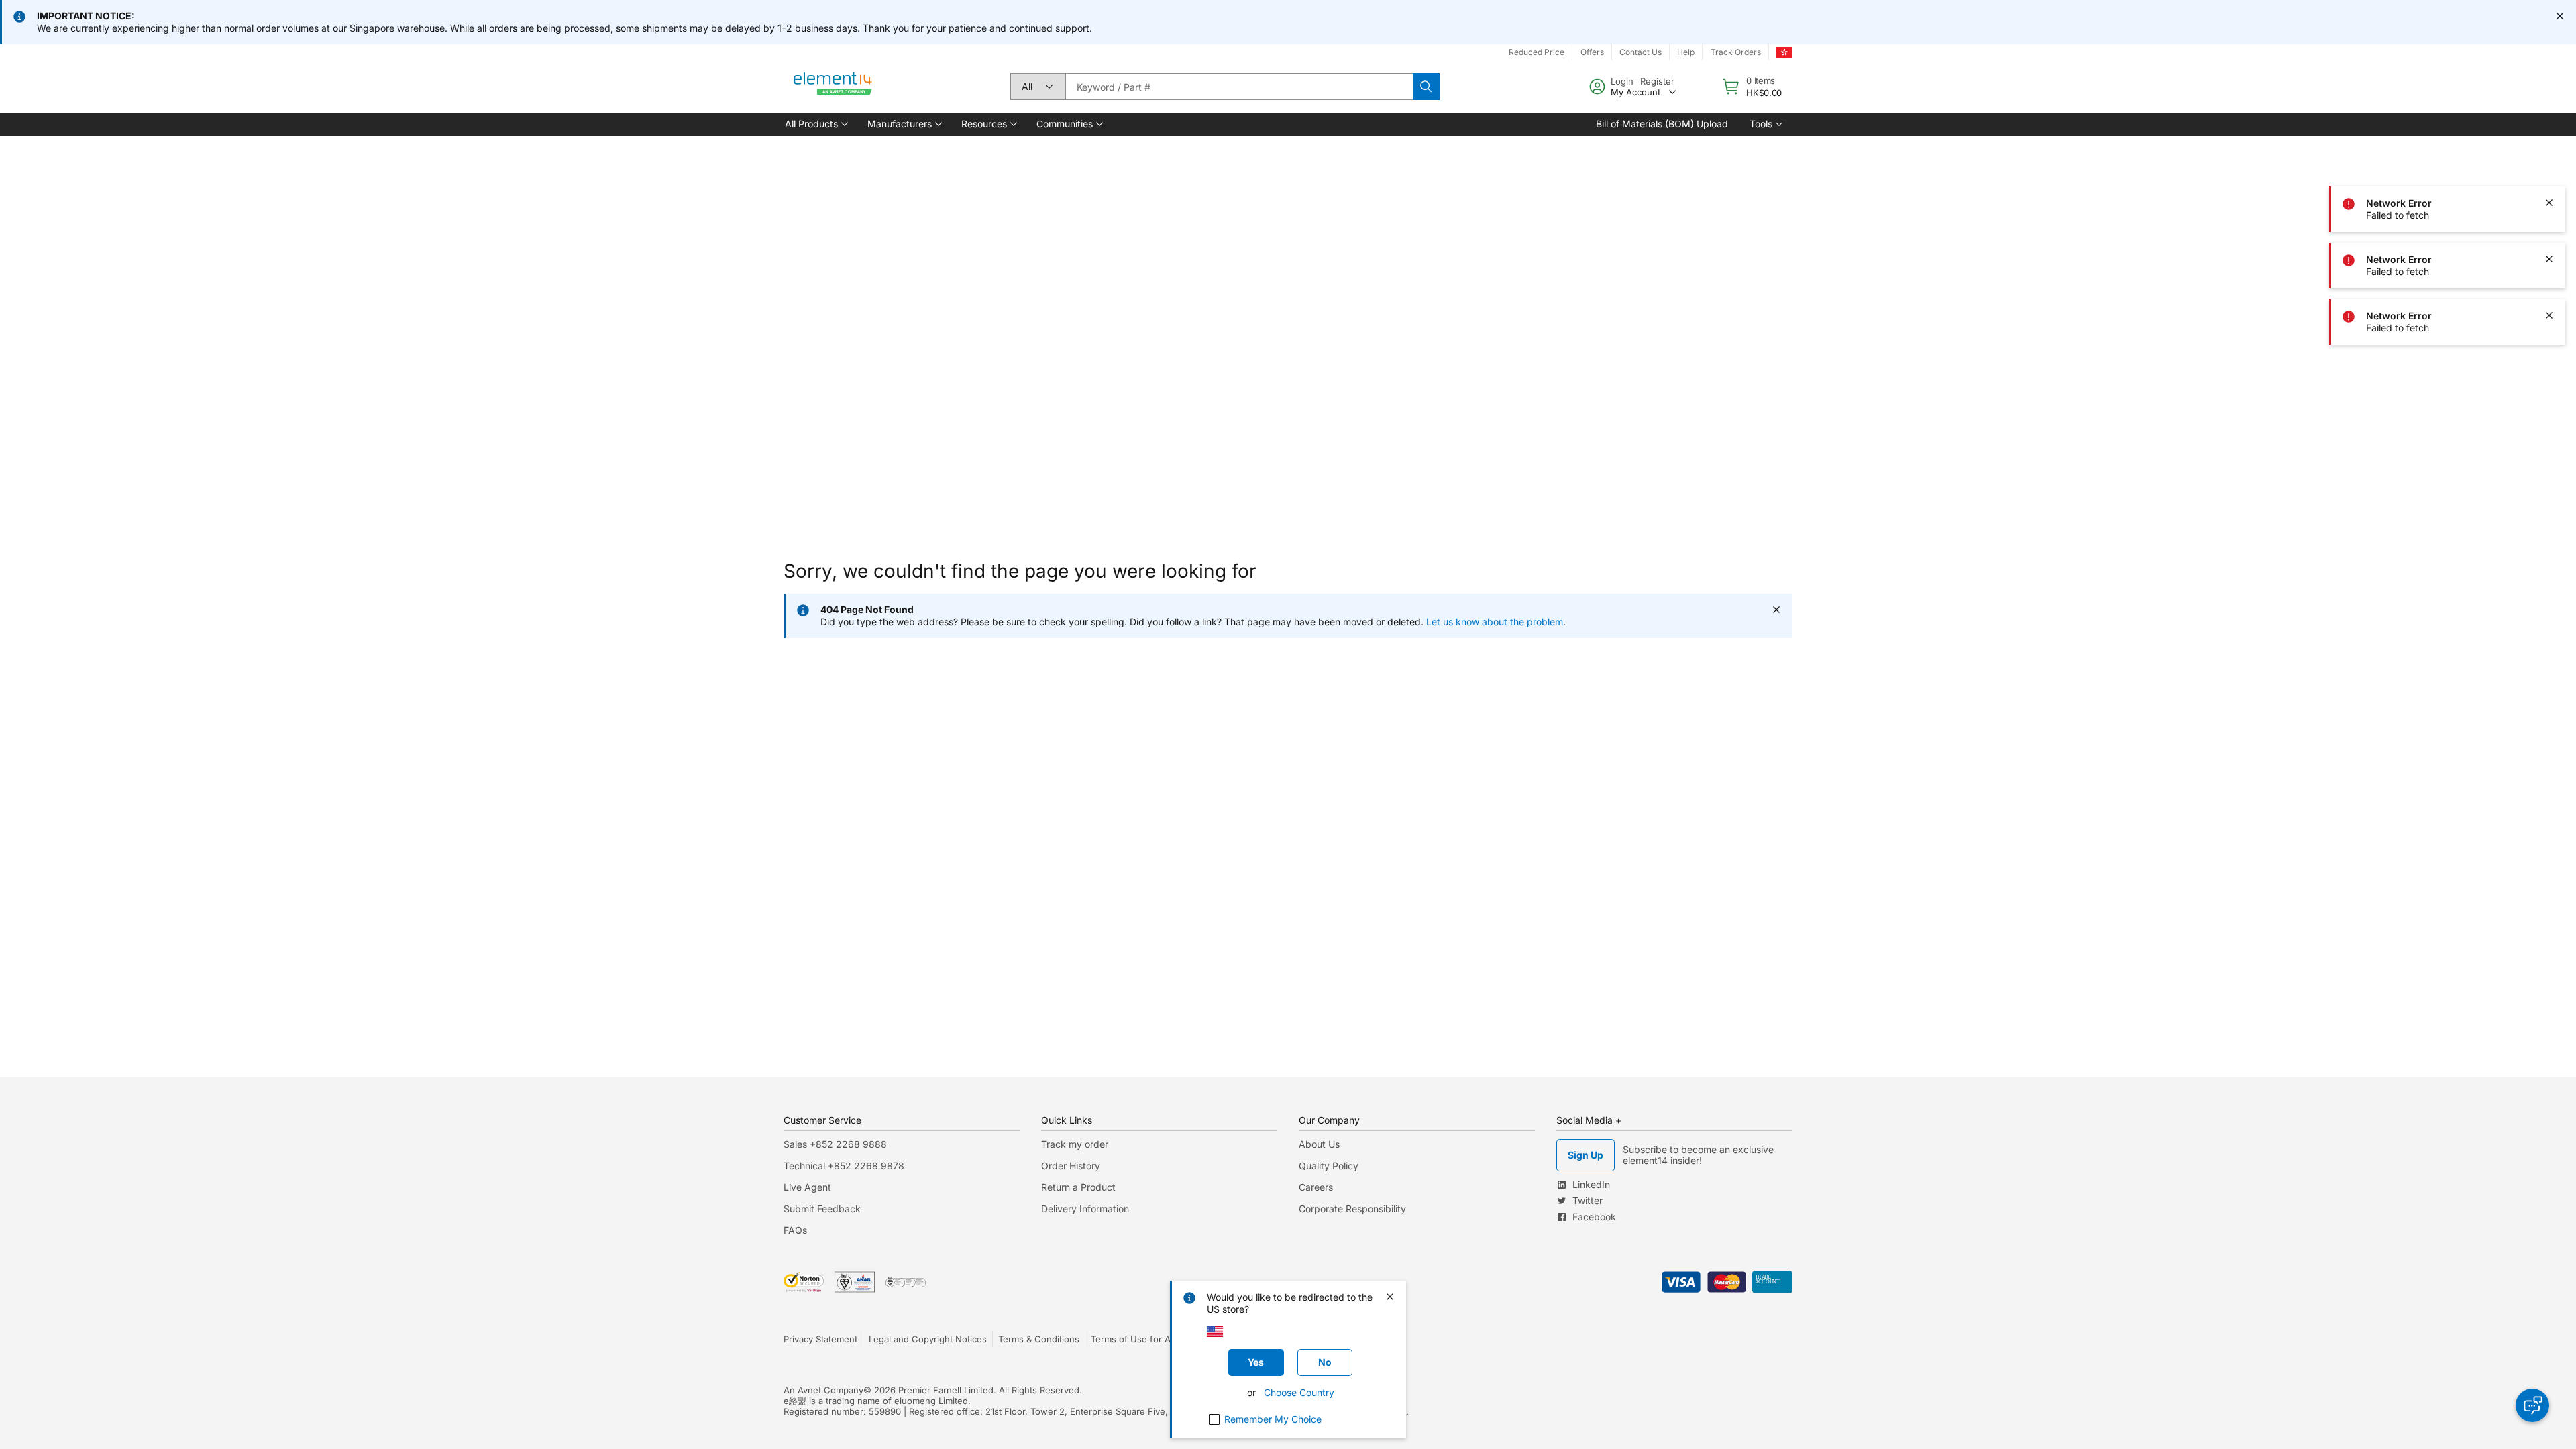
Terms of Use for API (1134, 1339)
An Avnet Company (823, 1390)
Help (1686, 52)
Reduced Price (1537, 52)
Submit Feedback (822, 1209)
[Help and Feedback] (2532, 1405)
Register (1657, 81)
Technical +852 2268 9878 (844, 1166)
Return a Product (1078, 1187)
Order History (1071, 1166)
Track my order (1075, 1144)
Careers (1316, 1187)
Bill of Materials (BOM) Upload (1662, 124)
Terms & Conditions (1039, 1339)
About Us (1319, 1144)
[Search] (1426, 87)
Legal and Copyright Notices (928, 1339)
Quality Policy (1329, 1166)
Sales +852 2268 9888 (835, 1144)
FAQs (795, 1230)
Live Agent (807, 1187)
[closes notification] (2560, 16)
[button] (815, 124)
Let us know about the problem (1495, 622)
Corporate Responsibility (1352, 1209)
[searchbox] (1239, 87)
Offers (1592, 52)
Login (1622, 81)
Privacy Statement (820, 1339)
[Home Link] (833, 87)
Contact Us (1641, 52)
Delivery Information (1085, 1209)
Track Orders (1736, 52)
